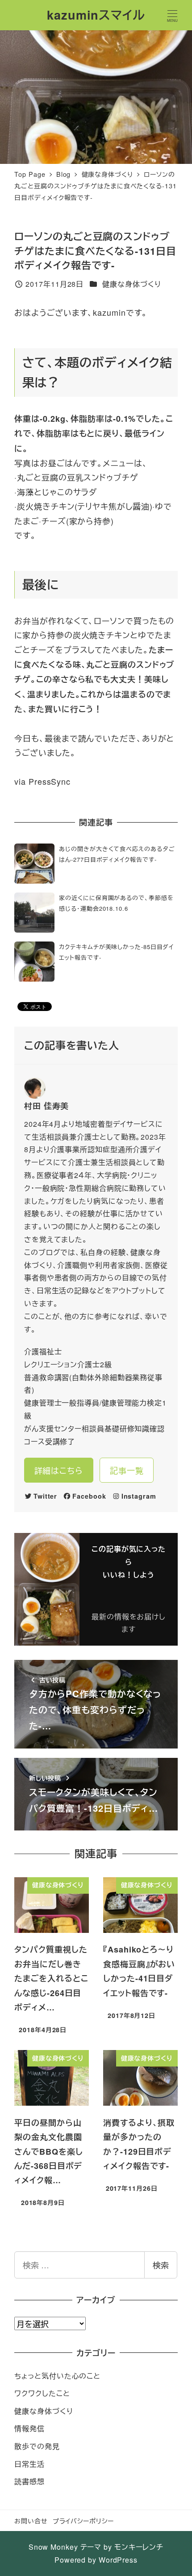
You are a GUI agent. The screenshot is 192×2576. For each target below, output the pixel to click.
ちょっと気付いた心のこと (57, 2376)
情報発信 (29, 2428)
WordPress (118, 2560)
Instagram (139, 1496)
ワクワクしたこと (42, 2393)
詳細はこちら (59, 1470)
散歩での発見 (37, 2446)
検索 (161, 2265)
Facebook (89, 1496)
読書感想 (29, 2481)
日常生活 (29, 2464)
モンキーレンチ (139, 2547)
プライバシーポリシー (83, 2521)
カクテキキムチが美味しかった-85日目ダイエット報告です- (116, 952)
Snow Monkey (53, 2547)
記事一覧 (127, 1470)
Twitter (45, 1496)
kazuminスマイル (96, 15)
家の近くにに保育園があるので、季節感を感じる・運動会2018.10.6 (116, 903)
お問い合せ (31, 2521)
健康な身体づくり (131, 284)
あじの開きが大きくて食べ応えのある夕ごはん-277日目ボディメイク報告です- (117, 854)
